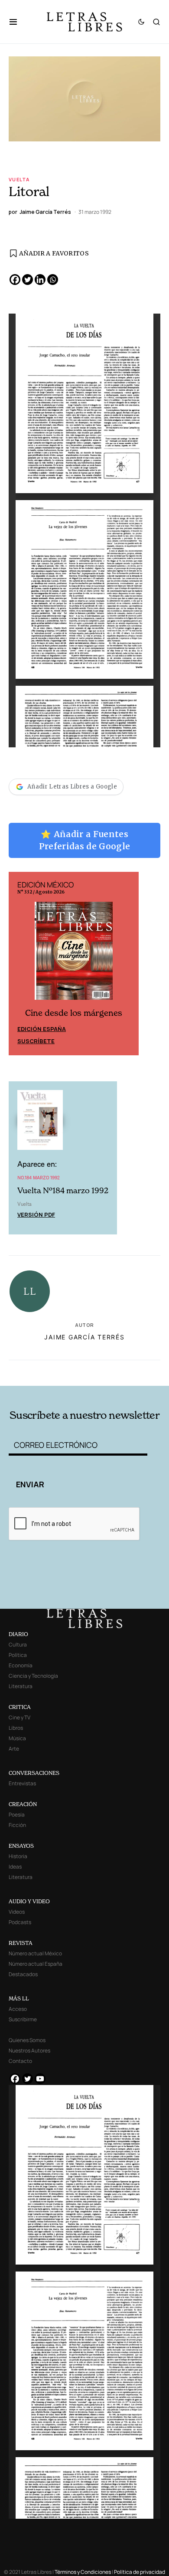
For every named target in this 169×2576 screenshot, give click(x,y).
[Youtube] (40, 2079)
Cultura (18, 1645)
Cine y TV (19, 1717)
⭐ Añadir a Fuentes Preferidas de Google (85, 840)
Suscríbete (36, 1041)
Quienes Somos (27, 2040)
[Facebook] (15, 280)
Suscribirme (23, 2019)
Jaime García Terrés (84, 1337)
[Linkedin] (40, 280)
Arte (14, 1749)
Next (127, 963)
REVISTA (21, 1943)
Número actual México (35, 1953)
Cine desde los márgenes (74, 1013)
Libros (16, 1728)
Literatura (21, 1686)
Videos (17, 1912)
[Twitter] (28, 280)
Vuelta (19, 179)
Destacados (23, 1974)
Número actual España (36, 1964)
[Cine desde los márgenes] (74, 954)
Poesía (17, 1815)
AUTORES (114, 1371)
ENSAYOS (21, 1846)
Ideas (15, 1867)
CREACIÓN (23, 1804)
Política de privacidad (140, 2572)
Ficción (17, 1825)
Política (18, 1655)
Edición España (42, 1029)
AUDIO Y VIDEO (29, 1901)
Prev (20, 963)
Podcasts (20, 1922)
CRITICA (20, 1707)
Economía (21, 1665)
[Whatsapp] (53, 280)
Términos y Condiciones (83, 2572)
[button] (18, 22)
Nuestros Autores (29, 2051)
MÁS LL (19, 1998)
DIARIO (18, 1634)
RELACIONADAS (39, 1371)
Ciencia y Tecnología (33, 1676)
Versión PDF (36, 1214)
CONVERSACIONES (34, 1773)
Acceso (18, 2009)
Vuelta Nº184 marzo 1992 (63, 1190)
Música (17, 1738)
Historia (18, 1856)
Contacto (20, 2061)
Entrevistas (22, 1783)
